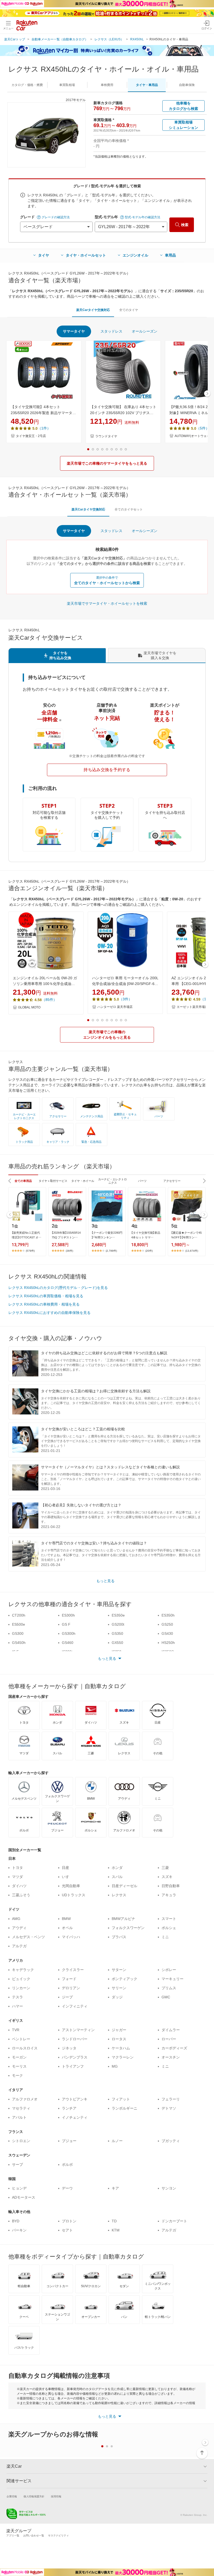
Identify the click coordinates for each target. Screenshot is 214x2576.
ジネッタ (69, 2048)
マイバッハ (71, 1937)
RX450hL (137, 39)
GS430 (167, 1633)
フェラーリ (171, 2099)
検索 (185, 225)
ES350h (168, 1615)
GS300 (18, 1633)
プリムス (169, 1988)
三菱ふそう (21, 1895)
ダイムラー (171, 2030)
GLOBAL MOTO (29, 1007)
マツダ (17, 1877)
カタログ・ (27, 85)
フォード (69, 1979)
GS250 (167, 1624)
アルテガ (19, 1946)
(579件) (30, 1251)
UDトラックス (74, 1895)
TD (114, 2221)
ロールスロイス (25, 2048)
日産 (66, 1868)
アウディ (19, 1928)
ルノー (117, 2141)
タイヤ (44, 255)
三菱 (165, 1868)
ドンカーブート (174, 2221)
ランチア (69, 2108)
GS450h (19, 1643)
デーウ (67, 2188)
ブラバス (119, 1937)
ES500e (19, 1624)
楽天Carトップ (15, 39)
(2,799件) (111, 1251)
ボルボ (67, 2165)
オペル (67, 1928)
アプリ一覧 (13, 2536)
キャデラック (23, 1970)
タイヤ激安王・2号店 (31, 436)
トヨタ (17, 1868)
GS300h (69, 1633)
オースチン (171, 2057)
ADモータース (24, 2197)
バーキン (19, 2230)
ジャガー (119, 2030)
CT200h (19, 1615)
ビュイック (21, 1979)
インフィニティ (75, 2006)
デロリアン (71, 1988)
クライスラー (73, 1970)
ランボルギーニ (124, 2108)
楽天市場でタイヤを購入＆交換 (160, 655)
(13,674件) (192, 1251)
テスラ (17, 1997)
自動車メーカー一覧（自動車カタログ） (60, 39)
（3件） (126, 999)
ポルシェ (169, 1928)
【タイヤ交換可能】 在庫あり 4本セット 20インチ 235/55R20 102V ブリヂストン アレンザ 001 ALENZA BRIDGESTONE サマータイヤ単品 (123, 410)
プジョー (69, 2141)
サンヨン (169, 2188)
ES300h (68, 1615)
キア (115, 2188)
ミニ (165, 1937)
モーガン (19, 2057)
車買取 (67, 85)
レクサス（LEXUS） (109, 39)
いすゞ (67, 1877)
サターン (119, 1970)
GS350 (117, 1633)
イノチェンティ (75, 2117)
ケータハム (121, 2048)
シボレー (169, 1970)
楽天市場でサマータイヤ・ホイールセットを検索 (107, 603)
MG (115, 2066)
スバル (117, 1877)
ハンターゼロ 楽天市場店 (115, 1007)
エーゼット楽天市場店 (192, 1007)
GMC (166, 1997)
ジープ (67, 1997)
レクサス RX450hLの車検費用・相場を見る (44, 1304)
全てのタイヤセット (129, 509)
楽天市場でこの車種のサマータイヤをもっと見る (107, 463)
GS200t (118, 1624)
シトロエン (21, 2141)
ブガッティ (171, 2141)
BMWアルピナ (123, 1919)
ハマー (17, 2006)
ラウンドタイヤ (106, 436)
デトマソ (169, 2108)
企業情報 (12, 2496)
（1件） (44, 428)
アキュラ (169, 1895)
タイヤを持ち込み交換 (60, 655)
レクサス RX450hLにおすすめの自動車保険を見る (49, 1313)
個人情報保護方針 (34, 2496)
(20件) (149, 1251)
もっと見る (105, 1581)
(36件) (69, 1251)
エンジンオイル (135, 255)
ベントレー (21, 2039)
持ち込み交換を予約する (107, 770)
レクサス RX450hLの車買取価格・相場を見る (46, 1296)
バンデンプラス (75, 2057)
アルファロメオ (25, 2099)
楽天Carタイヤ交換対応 (93, 310)
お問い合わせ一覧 (34, 2536)
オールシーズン (145, 331)
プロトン (69, 2221)
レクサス (119, 1895)
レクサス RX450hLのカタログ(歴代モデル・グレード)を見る (58, 1288)
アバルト (19, 2117)
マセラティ (21, 2108)
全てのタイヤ (129, 310)
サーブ (17, 2165)
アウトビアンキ (75, 2099)
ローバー (169, 2039)
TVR (16, 2030)
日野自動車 (171, 1886)
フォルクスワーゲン (128, 1928)
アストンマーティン (78, 2030)
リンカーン (21, 1988)
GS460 (68, 1643)
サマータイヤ (74, 331)
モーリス (19, 2066)
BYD (16, 2221)
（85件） (49, 1000)
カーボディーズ (174, 2048)
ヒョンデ (19, 2188)
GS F (66, 1624)
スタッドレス (111, 331)
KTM (116, 2230)
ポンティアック (124, 1979)
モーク (17, 2075)
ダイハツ (19, 1886)
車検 (107, 85)
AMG (16, 1919)
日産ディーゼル (124, 1886)
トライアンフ (73, 2066)
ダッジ (117, 1997)
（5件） (203, 428)
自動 (187, 85)
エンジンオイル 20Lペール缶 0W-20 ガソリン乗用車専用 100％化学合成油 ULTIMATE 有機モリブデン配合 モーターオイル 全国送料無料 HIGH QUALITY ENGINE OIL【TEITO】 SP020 (46, 981)
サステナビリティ (58, 2536)
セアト (67, 2230)
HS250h (168, 1643)
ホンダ (117, 1868)
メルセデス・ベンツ (28, 1937)
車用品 (170, 255)
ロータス (119, 2039)
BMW (66, 1919)
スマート (169, 1919)
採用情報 (56, 2496)
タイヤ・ (147, 85)
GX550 (117, 1643)
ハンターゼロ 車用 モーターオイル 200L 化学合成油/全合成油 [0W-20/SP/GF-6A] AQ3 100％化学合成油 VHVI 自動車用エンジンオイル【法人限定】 (125, 981)
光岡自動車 (71, 1886)
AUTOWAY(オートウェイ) (193, 436)
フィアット (121, 2099)
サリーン (119, 1988)
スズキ (167, 1877)
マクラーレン (123, 2057)
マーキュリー (173, 1979)
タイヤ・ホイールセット (86, 255)
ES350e (118, 1615)
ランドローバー (75, 2039)
